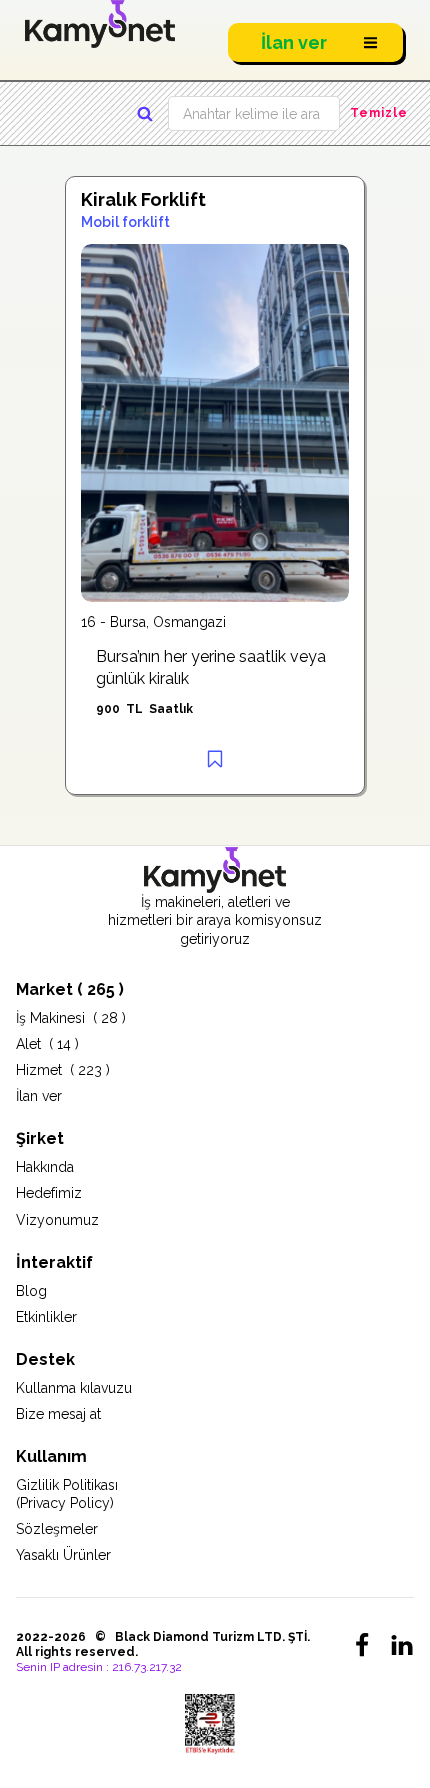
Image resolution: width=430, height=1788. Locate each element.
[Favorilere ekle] (215, 759)
